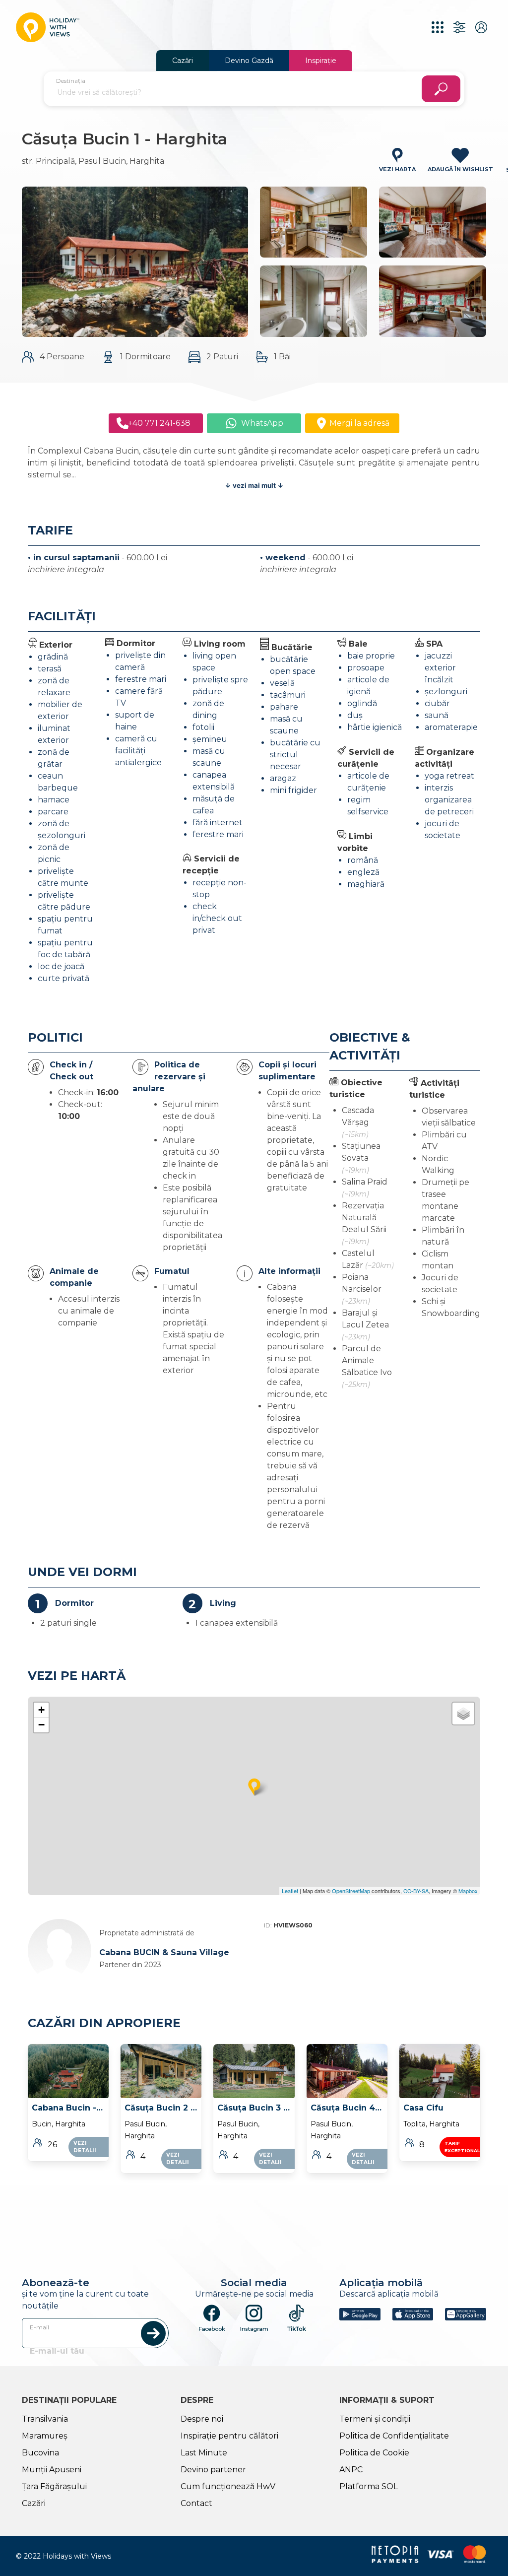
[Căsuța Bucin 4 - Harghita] (347, 2071)
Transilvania (45, 2419)
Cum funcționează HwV (228, 2486)
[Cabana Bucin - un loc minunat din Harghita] (68, 2071)
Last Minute (204, 2453)
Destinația (71, 81)
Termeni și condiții (375, 2419)
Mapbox (468, 1891)
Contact (196, 2503)
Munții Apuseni (52, 2470)
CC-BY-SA (416, 1891)
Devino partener (213, 2470)
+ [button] (41, 1710)
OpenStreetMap (351, 1891)
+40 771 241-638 (157, 423)
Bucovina (40, 2453)
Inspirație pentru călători (229, 2436)
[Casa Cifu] (440, 2071)
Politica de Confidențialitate (394, 2436)
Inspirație (321, 61)
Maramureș (45, 2436)
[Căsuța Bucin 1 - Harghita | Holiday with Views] (48, 27)
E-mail (39, 2327)
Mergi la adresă (358, 423)
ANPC (351, 2470)
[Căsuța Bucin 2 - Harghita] (161, 2071)
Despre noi (202, 2419)
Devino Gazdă (249, 61)
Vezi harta (397, 169)
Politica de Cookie (374, 2453)
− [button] (41, 1725)
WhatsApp (260, 423)
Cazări (183, 61)
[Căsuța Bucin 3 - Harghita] (254, 2071)
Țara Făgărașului (54, 2486)
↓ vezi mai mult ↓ (254, 485)
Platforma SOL (369, 2486)
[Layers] (463, 1714)
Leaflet (290, 1891)
